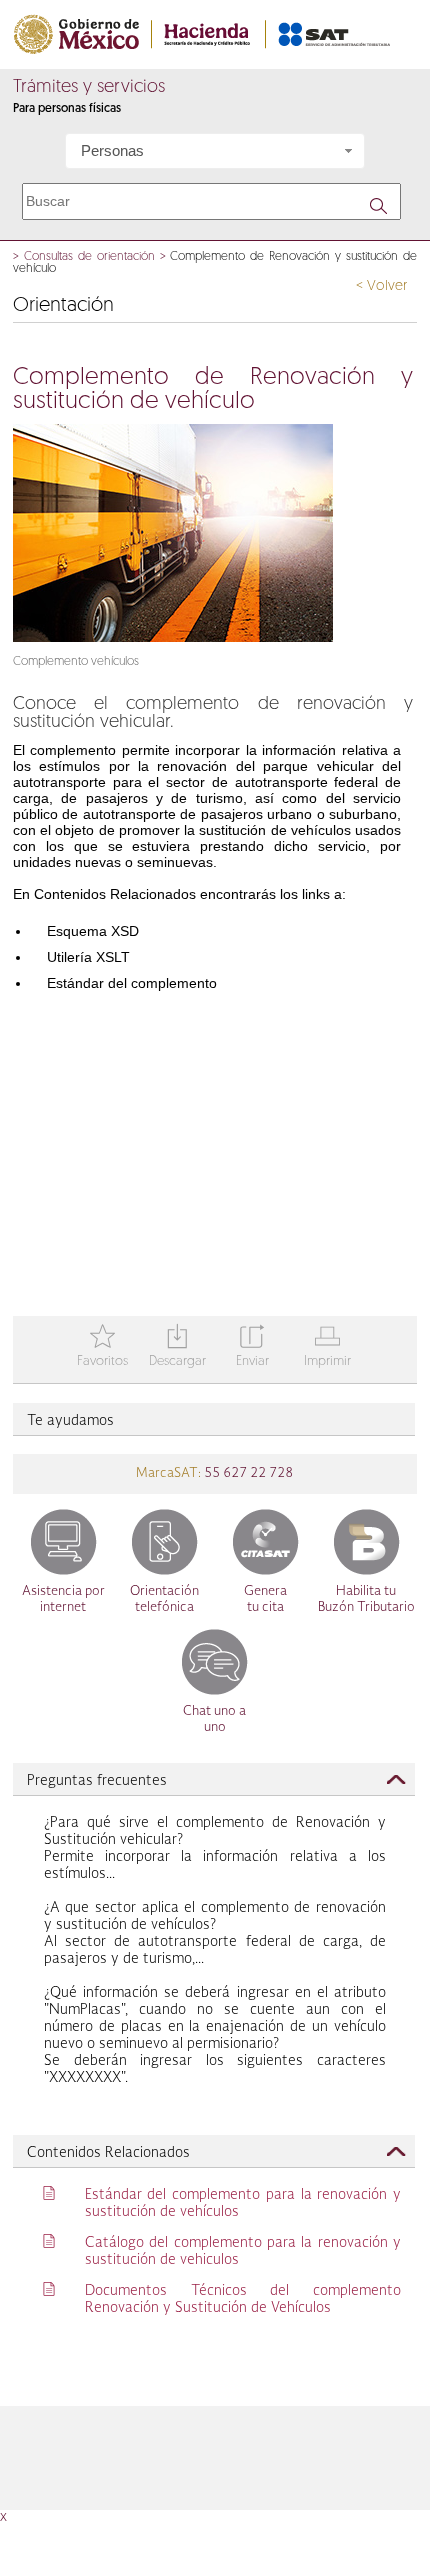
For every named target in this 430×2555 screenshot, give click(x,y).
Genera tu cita (265, 1599)
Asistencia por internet (63, 1599)
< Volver (381, 286)
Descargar (177, 1347)
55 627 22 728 (247, 1473)
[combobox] (215, 151)
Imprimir (327, 1347)
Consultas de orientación (89, 257)
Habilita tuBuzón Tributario (366, 1599)
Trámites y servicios (89, 88)
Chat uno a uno (214, 1719)
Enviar (252, 1347)
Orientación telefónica (164, 1599)
